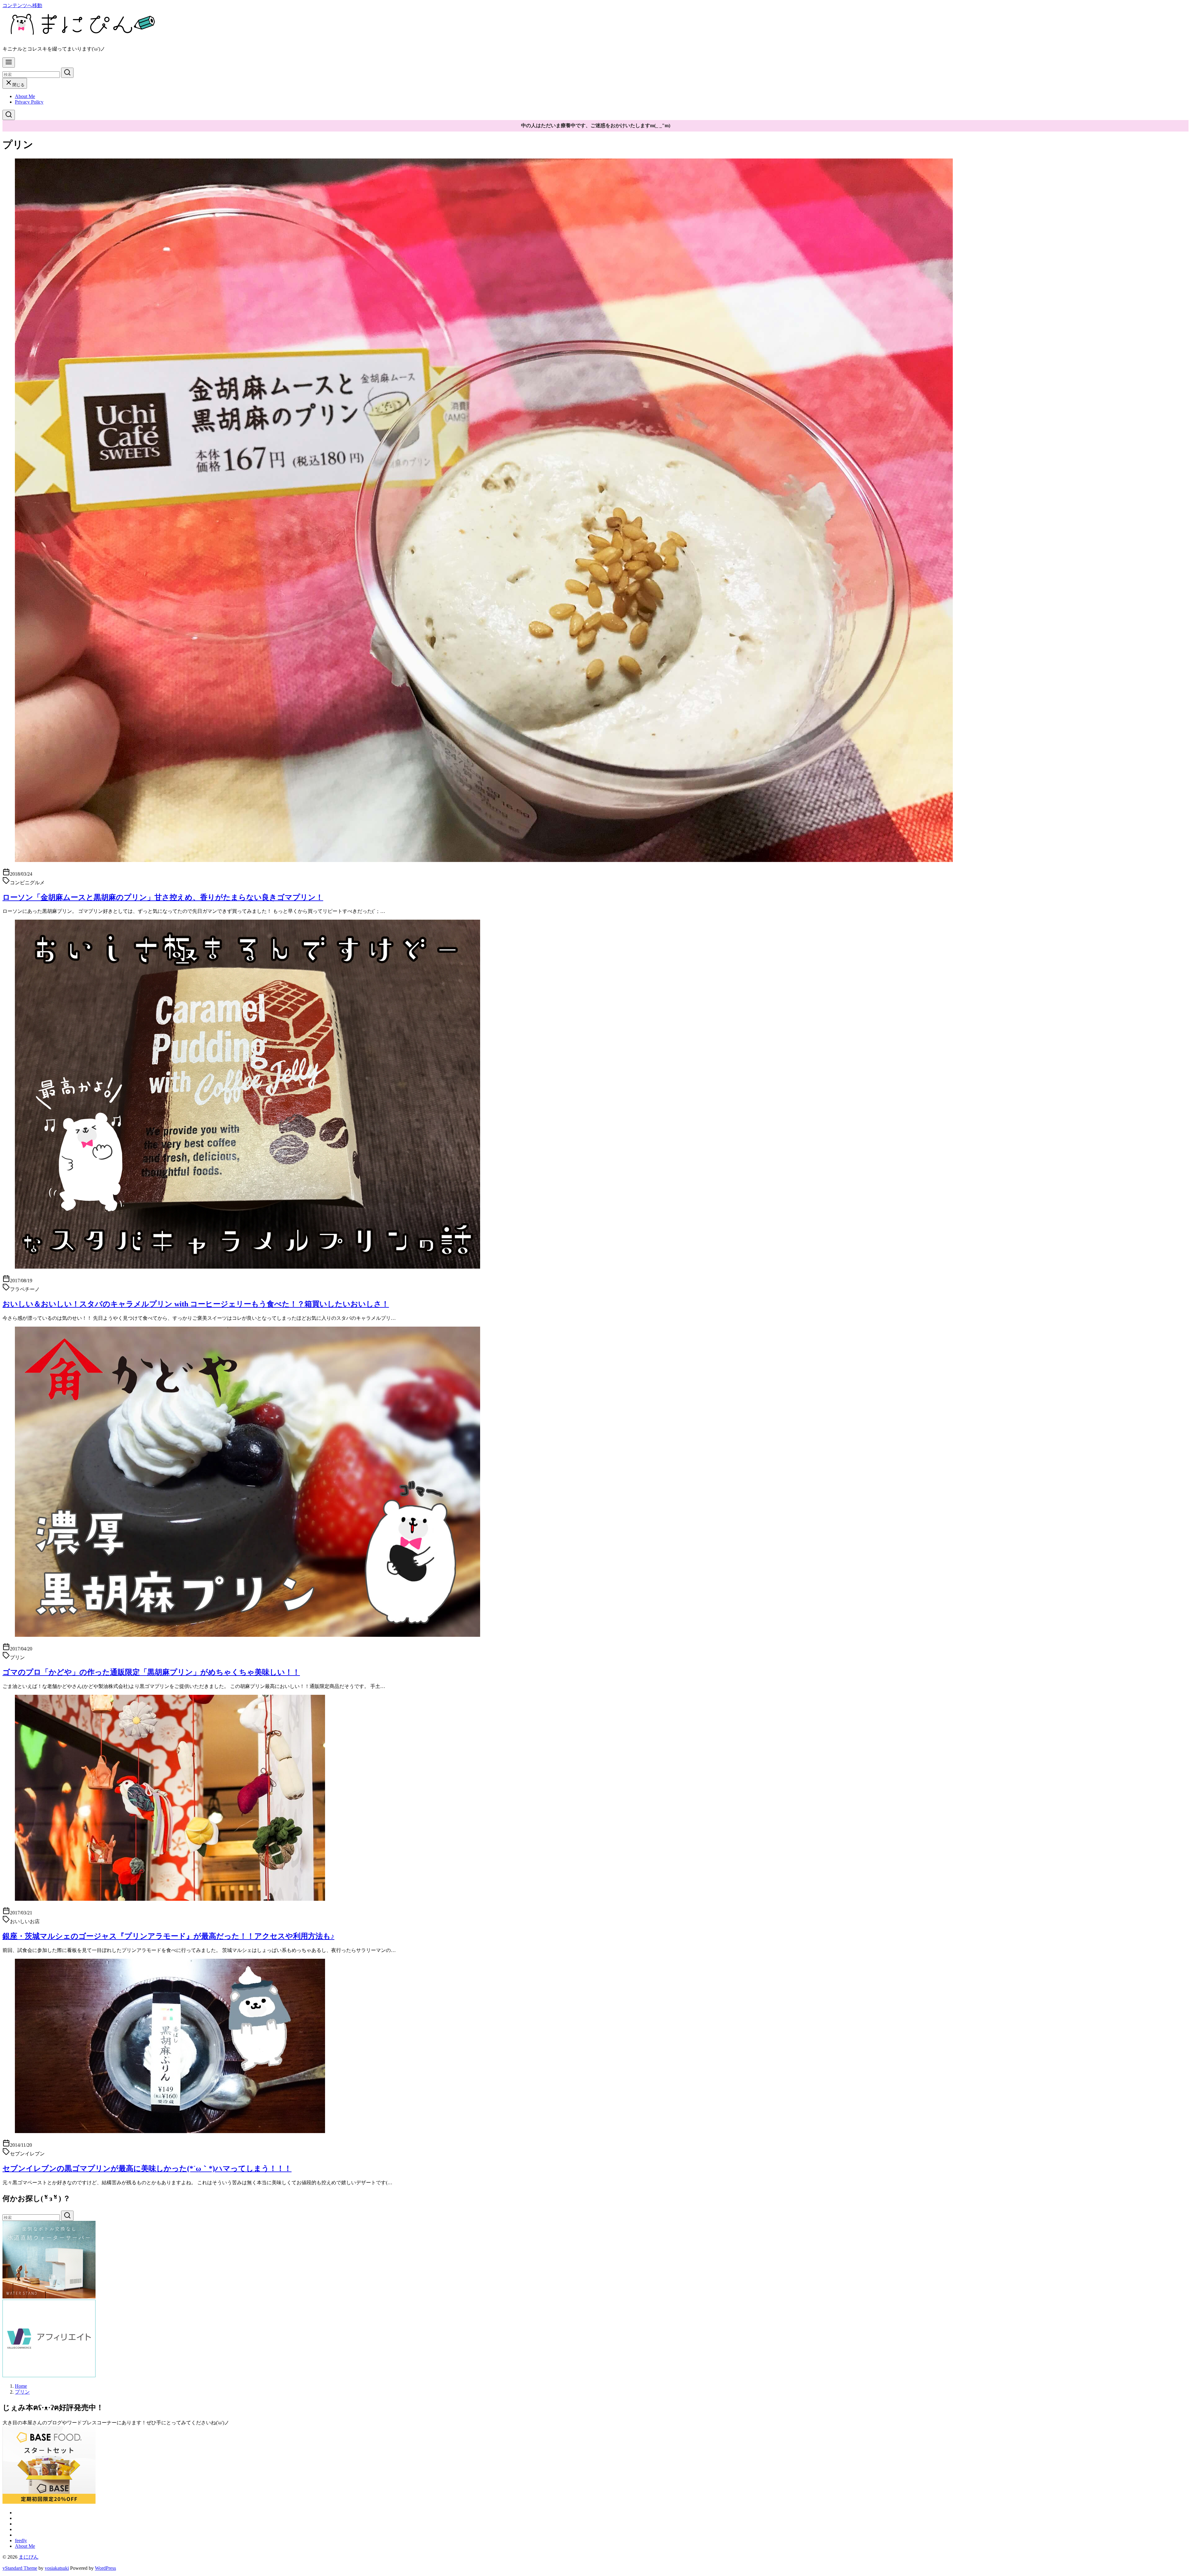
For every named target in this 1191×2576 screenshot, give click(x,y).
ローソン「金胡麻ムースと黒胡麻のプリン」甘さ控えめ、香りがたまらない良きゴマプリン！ (163, 897)
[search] (67, 73)
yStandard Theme (20, 2568)
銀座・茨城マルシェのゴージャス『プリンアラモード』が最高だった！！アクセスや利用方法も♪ (168, 1936)
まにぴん (29, 2557)
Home (21, 2386)
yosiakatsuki (57, 2568)
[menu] (9, 63)
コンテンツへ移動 (22, 5)
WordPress (105, 2568)
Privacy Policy (29, 102)
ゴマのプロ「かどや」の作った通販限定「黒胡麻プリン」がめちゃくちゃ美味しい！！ (151, 1672)
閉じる (18, 85)
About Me (25, 96)
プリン (22, 2392)
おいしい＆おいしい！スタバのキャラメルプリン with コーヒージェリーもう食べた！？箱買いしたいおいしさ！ (196, 1304)
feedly (21, 2540)
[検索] (9, 115)
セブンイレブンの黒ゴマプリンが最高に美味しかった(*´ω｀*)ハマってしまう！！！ (147, 2168)
